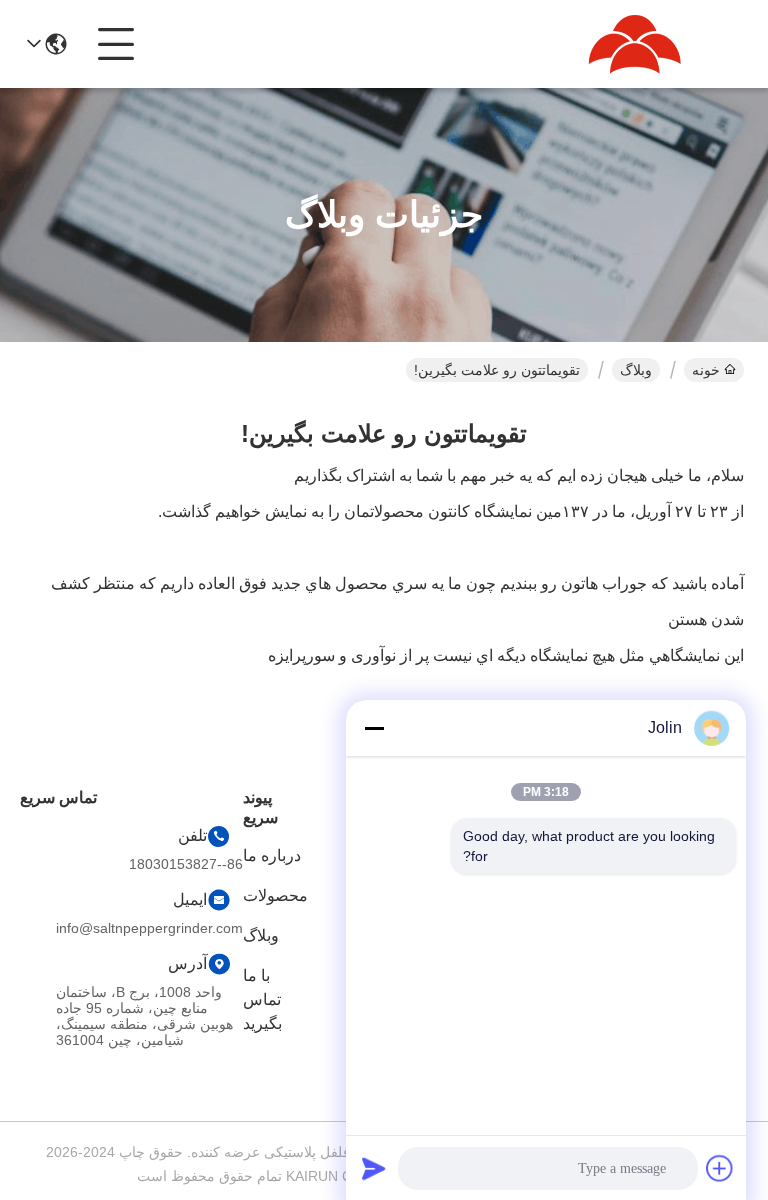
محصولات (275, 895)
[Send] (374, 1168)
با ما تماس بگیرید (262, 999)
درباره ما (272, 855)
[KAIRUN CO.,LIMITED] (634, 44)
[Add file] (720, 1168)
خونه (706, 370)
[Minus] (374, 728)
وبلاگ (636, 370)
